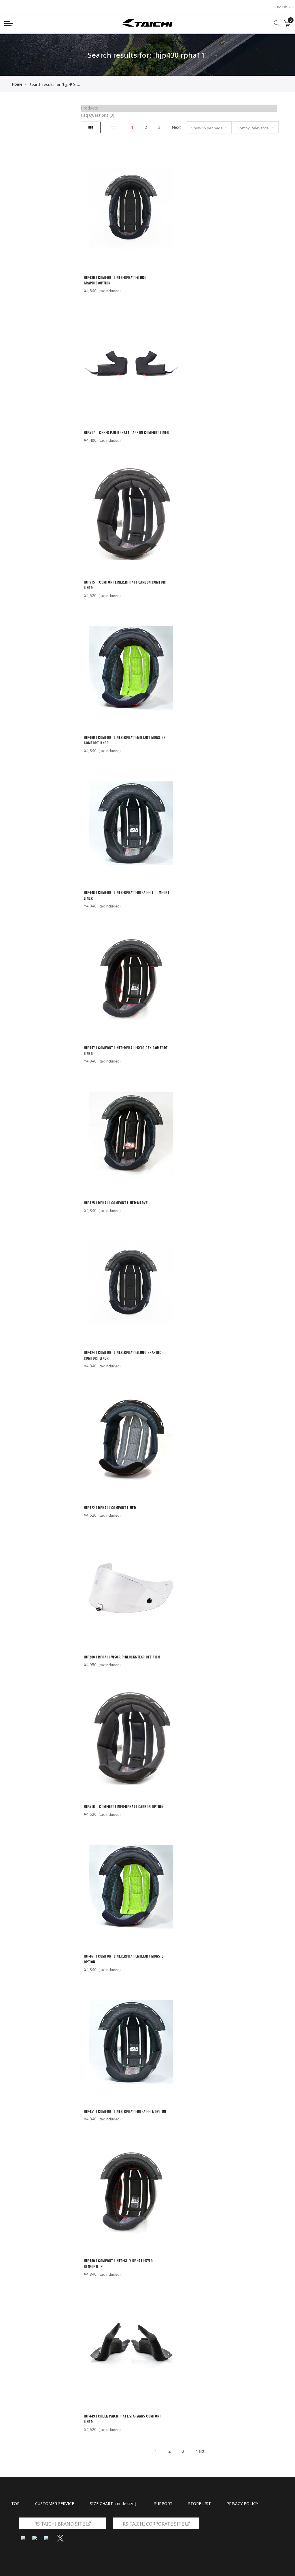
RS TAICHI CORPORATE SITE (154, 2524)
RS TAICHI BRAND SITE (60, 2524)
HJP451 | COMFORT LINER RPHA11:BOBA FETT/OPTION (125, 2111)
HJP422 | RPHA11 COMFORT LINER (110, 1508)
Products (89, 108)
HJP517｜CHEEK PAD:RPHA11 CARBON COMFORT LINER (126, 433)
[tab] (179, 108)
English (282, 7)
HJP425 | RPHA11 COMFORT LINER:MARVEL (117, 1203)
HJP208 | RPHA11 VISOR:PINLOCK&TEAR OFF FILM (122, 1657)
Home (17, 84)
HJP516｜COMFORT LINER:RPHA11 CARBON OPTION (124, 1807)
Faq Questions (98, 115)
